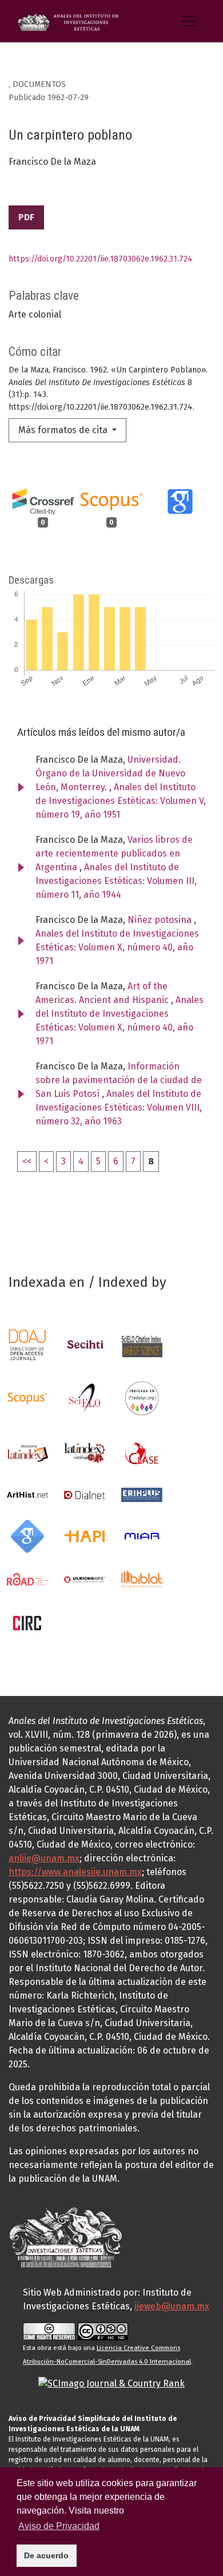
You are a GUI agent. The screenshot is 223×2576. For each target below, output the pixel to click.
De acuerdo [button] (46, 2555)
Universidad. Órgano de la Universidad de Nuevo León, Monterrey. (110, 773)
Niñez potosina (161, 920)
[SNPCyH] (85, 1344)
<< (27, 1161)
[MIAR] (142, 1535)
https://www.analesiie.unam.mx (75, 1872)
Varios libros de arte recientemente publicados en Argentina (114, 853)
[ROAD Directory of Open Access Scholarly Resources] (27, 1579)
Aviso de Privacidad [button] (59, 2526)
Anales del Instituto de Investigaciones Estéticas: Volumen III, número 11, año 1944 (116, 881)
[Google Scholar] (27, 1535)
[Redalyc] (142, 1398)
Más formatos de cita (64, 430)
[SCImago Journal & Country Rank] (111, 2383)
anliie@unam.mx (44, 1858)
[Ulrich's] (85, 1579)
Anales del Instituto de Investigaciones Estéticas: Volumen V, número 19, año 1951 (121, 801)
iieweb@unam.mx (172, 2306)
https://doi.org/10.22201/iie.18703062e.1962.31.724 (101, 259)
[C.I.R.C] (27, 1622)
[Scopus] (27, 1398)
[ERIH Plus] (142, 1494)
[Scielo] (85, 1398)
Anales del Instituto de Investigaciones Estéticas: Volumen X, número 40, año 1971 (117, 947)
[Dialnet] (85, 1494)
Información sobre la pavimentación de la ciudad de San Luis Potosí (119, 1080)
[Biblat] (142, 1579)
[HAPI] (85, 1535)
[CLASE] (142, 1453)
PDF (26, 217)
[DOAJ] (27, 1344)
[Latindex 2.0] (85, 1453)
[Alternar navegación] (189, 21)
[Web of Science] (142, 1344)
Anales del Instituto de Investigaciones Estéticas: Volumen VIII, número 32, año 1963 (119, 1107)
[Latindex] (27, 1453)
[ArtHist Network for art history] (27, 1494)
